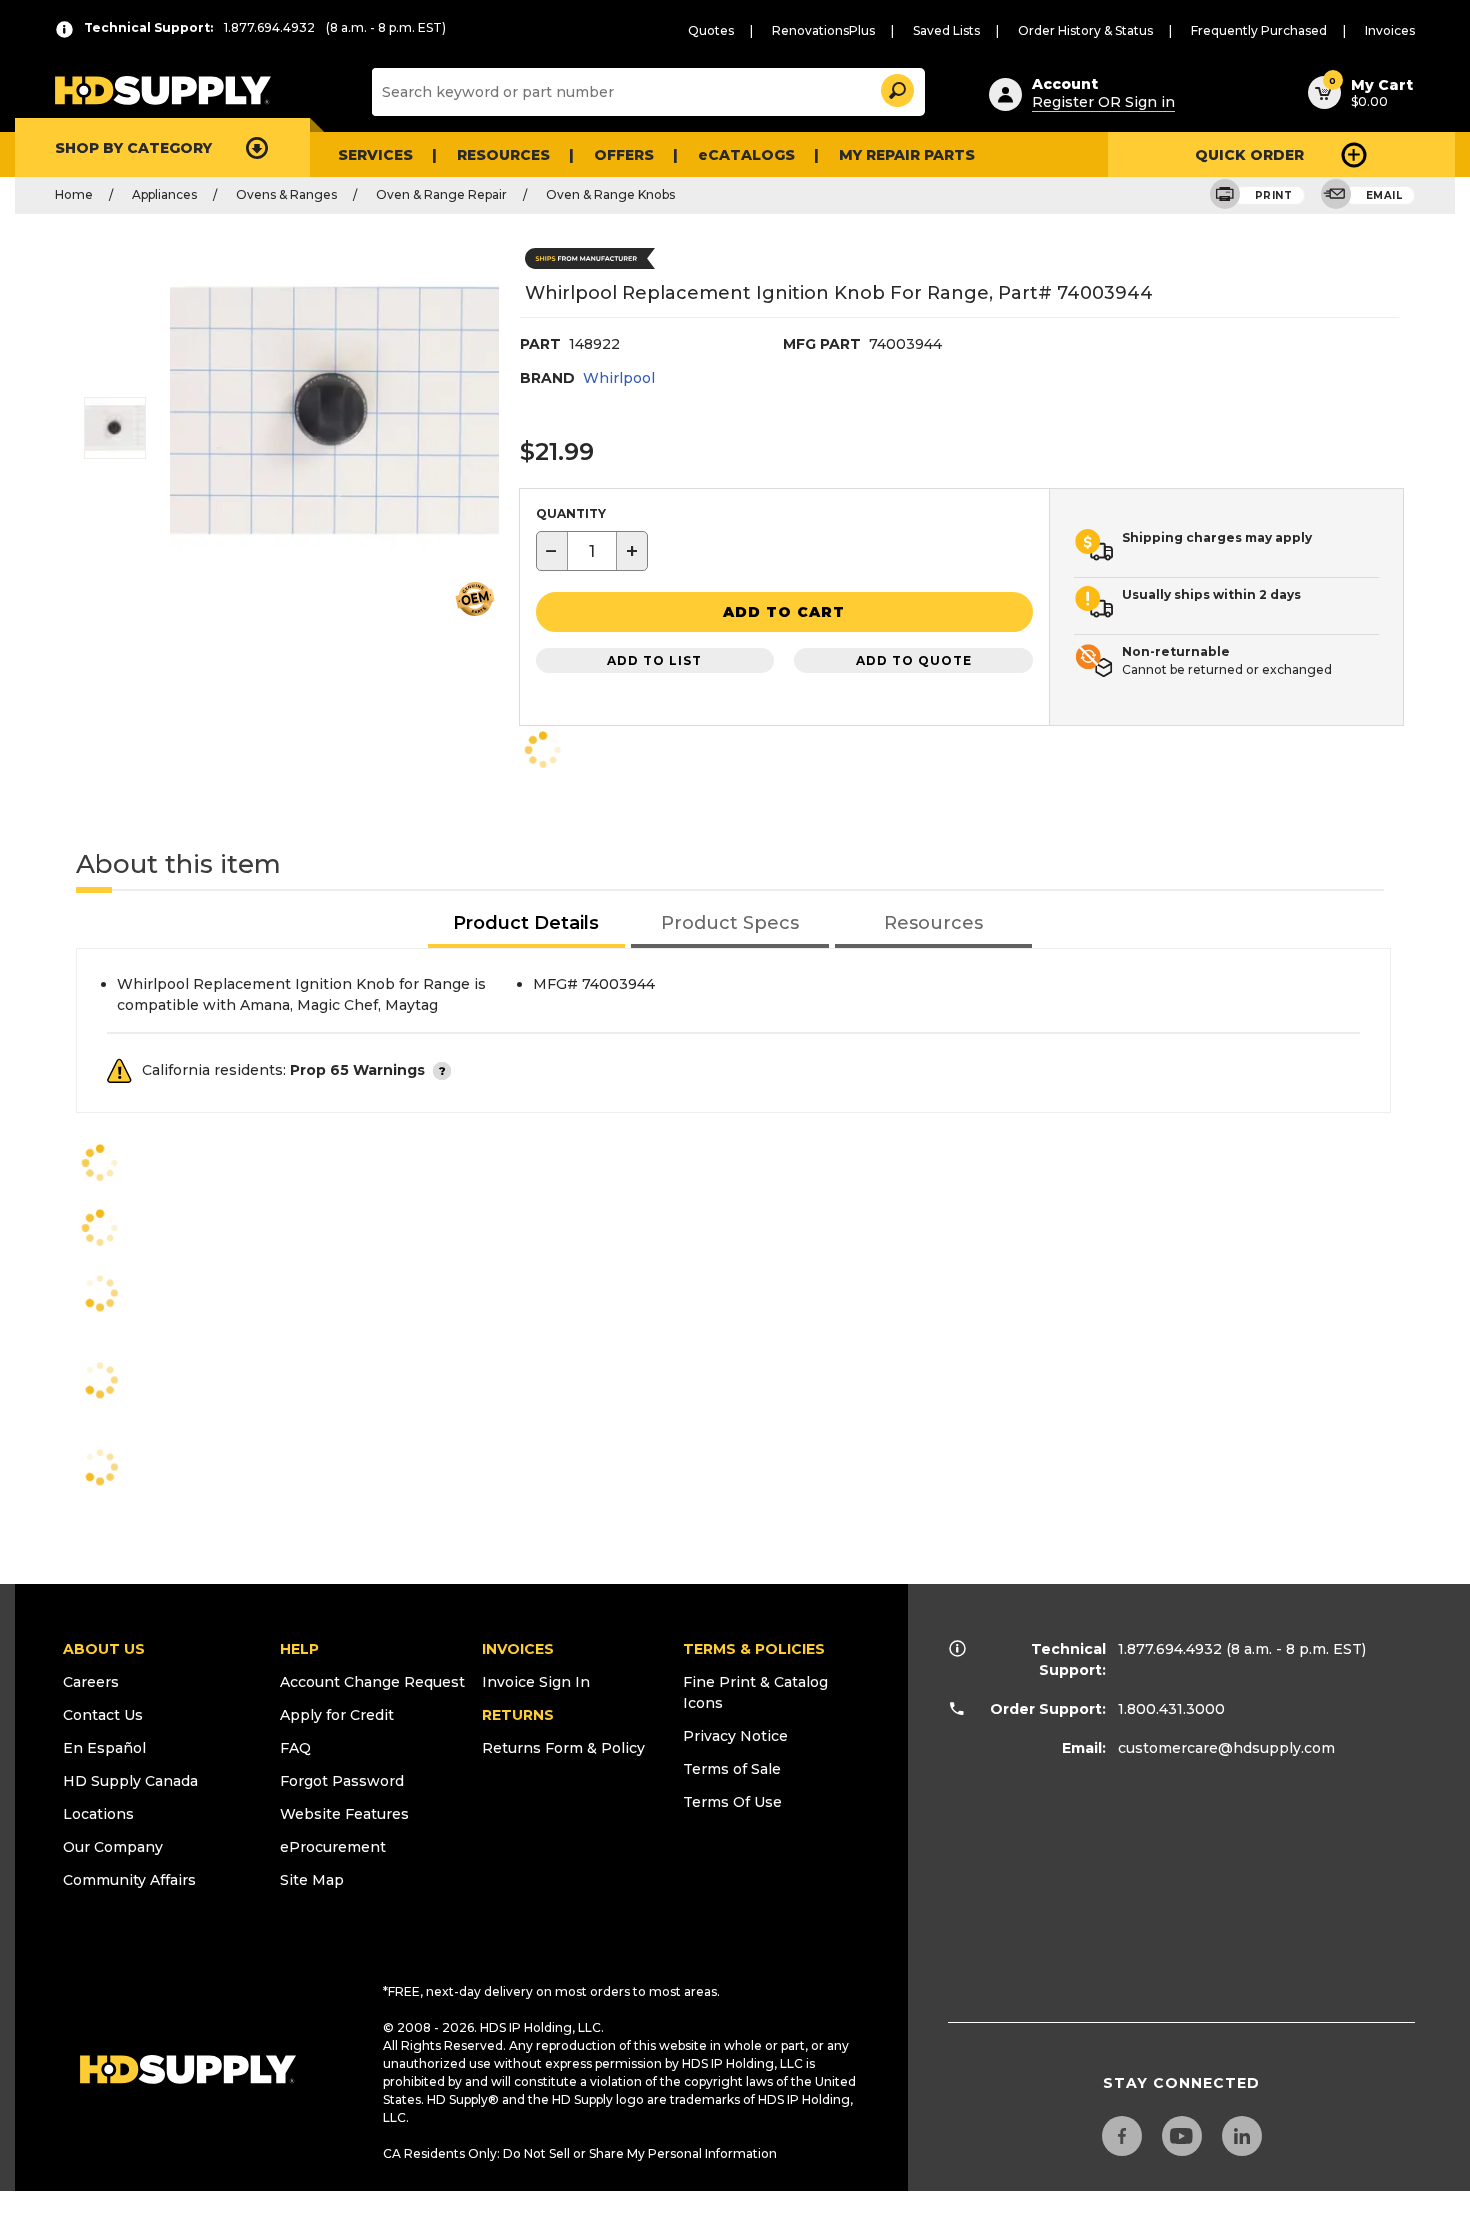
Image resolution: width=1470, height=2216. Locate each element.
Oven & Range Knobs (610, 194)
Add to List (654, 660)
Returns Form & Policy (563, 1748)
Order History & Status (1085, 30)
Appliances (164, 194)
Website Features (344, 1814)
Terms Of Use (732, 1802)
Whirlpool (619, 378)
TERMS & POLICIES (754, 1649)
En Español (104, 1748)
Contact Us (103, 1715)
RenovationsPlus (823, 30)
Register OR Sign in (1103, 102)
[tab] (527, 924)
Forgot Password (342, 1781)
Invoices (1390, 30)
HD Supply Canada (130, 1781)
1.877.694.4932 (1170, 1649)
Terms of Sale (732, 1769)
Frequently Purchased (1259, 30)
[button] (896, 87)
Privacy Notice (735, 1736)
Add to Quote (914, 660)
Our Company (113, 1847)
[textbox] (592, 551)
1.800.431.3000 (1171, 1709)
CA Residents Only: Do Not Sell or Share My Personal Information (580, 2153)
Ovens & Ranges (286, 194)
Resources (503, 155)
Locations (98, 1814)
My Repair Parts (907, 155)
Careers (91, 1682)
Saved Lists (946, 30)
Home (74, 194)
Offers (624, 155)
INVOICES (518, 1649)
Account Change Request (372, 1682)
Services (375, 155)
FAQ (295, 1748)
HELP (299, 1649)
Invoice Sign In (536, 1682)
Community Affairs (129, 1880)
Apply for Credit (337, 1715)
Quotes (711, 30)
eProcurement (333, 1847)
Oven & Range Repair (441, 194)
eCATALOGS (746, 155)
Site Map (312, 1880)
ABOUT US (104, 1649)
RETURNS (518, 1715)
